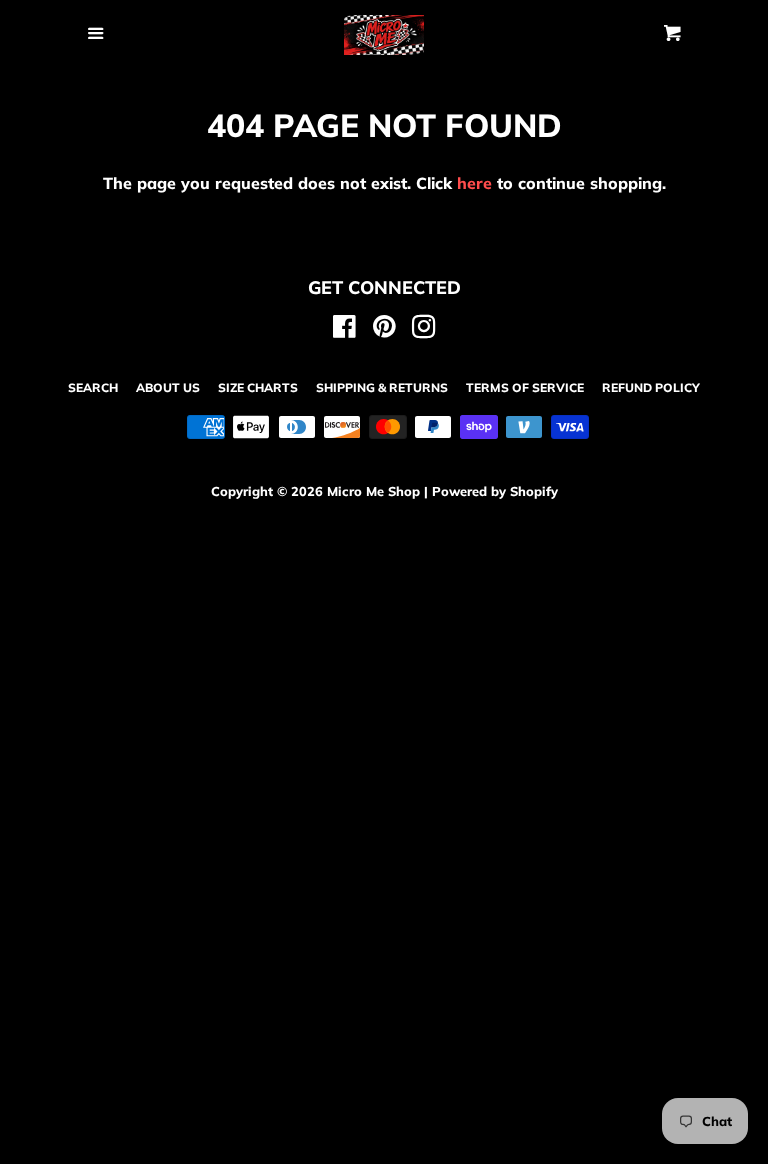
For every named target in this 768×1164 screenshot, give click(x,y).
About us (168, 387)
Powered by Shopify (495, 491)
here (474, 183)
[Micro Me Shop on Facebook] (344, 330)
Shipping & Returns (382, 387)
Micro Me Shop (373, 491)
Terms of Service (525, 387)
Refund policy (651, 387)
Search (93, 387)
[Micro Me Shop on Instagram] (424, 330)
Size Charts (258, 387)
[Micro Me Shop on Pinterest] (384, 330)
